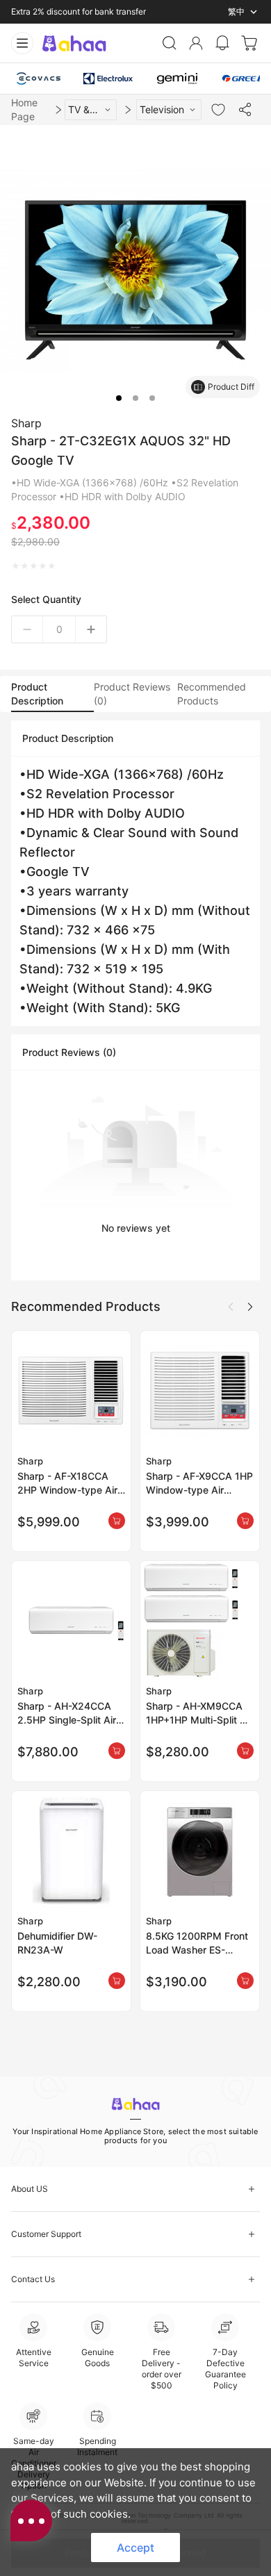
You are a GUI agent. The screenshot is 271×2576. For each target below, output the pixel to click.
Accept (135, 2548)
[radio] (16, 566)
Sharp (26, 423)
